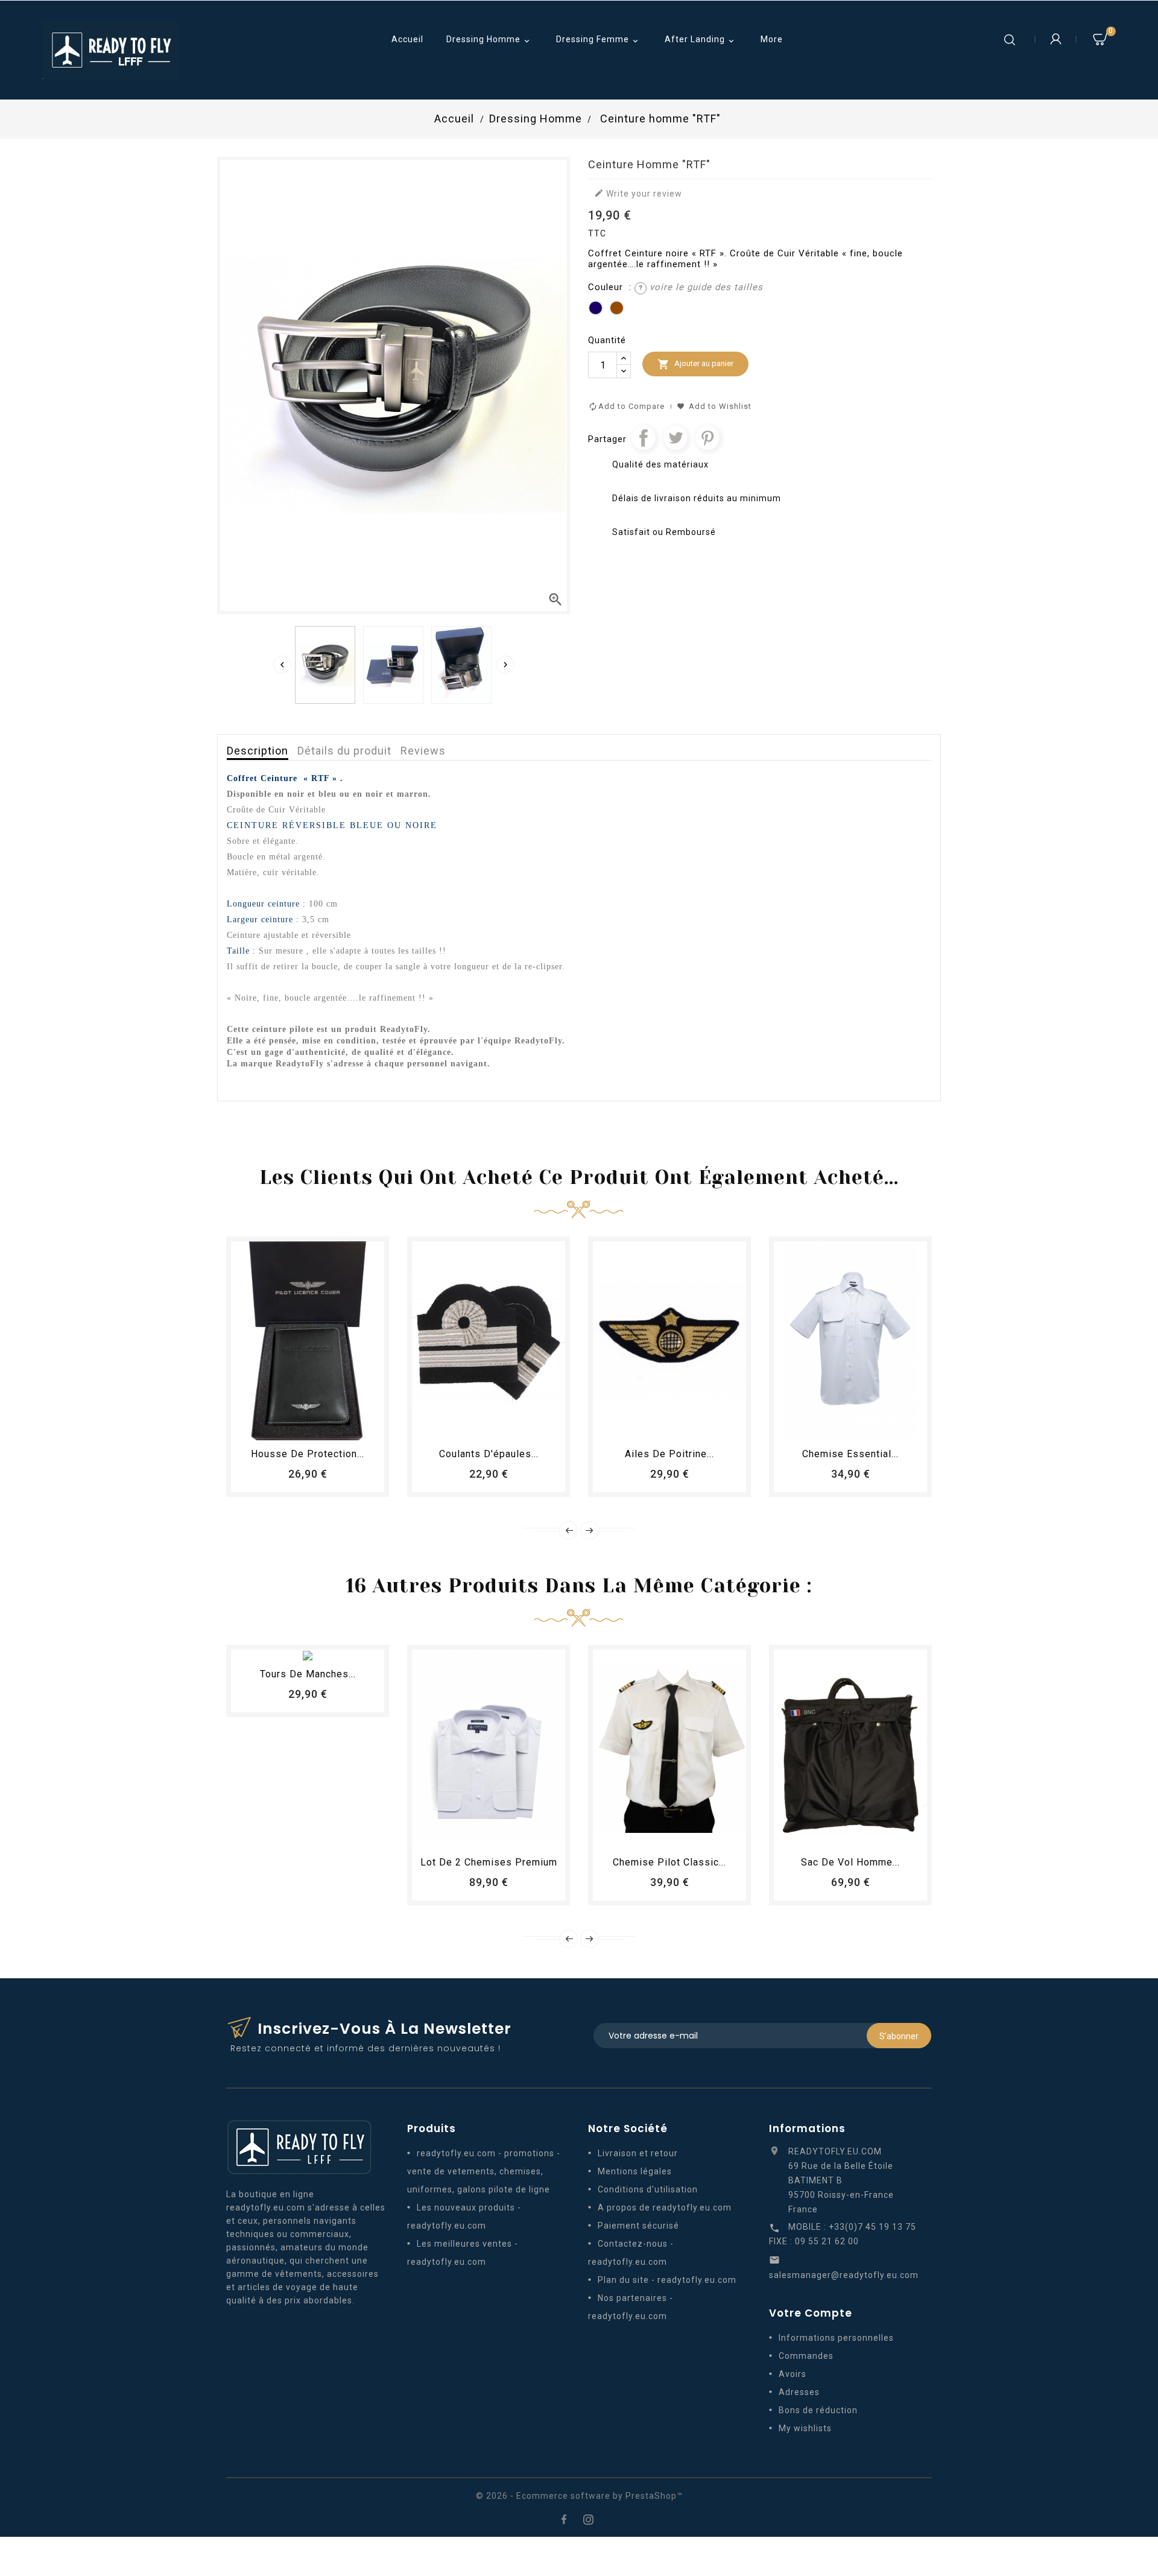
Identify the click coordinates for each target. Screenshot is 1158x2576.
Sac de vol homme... (850, 1862)
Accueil (407, 39)
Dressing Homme (489, 40)
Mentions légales (635, 2171)
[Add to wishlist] (297, 1426)
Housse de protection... (308, 1454)
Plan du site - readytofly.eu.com (667, 2280)
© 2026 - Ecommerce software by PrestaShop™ (579, 2496)
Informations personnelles (836, 2338)
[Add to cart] (274, 1426)
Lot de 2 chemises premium (489, 1862)
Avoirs (793, 2374)
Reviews (423, 751)
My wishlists (805, 2428)
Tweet (675, 438)
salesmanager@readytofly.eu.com (844, 2275)
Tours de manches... (308, 1674)
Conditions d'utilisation (648, 2189)
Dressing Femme (598, 40)
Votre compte (811, 2313)
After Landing (701, 40)
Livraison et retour (638, 2153)
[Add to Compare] (319, 1426)
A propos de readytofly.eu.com (665, 2207)
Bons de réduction (818, 2410)
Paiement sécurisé (638, 2226)
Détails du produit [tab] (344, 751)
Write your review (638, 193)
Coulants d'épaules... (489, 1454)
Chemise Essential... (850, 1454)
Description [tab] (258, 751)
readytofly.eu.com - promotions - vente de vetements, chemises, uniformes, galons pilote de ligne (484, 2171)
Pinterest (707, 438)
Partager (644, 438)
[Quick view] (341, 1426)
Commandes (806, 2356)
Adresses (799, 2392)
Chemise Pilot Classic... (669, 1862)
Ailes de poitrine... (669, 1454)
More (772, 39)
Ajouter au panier (695, 364)
